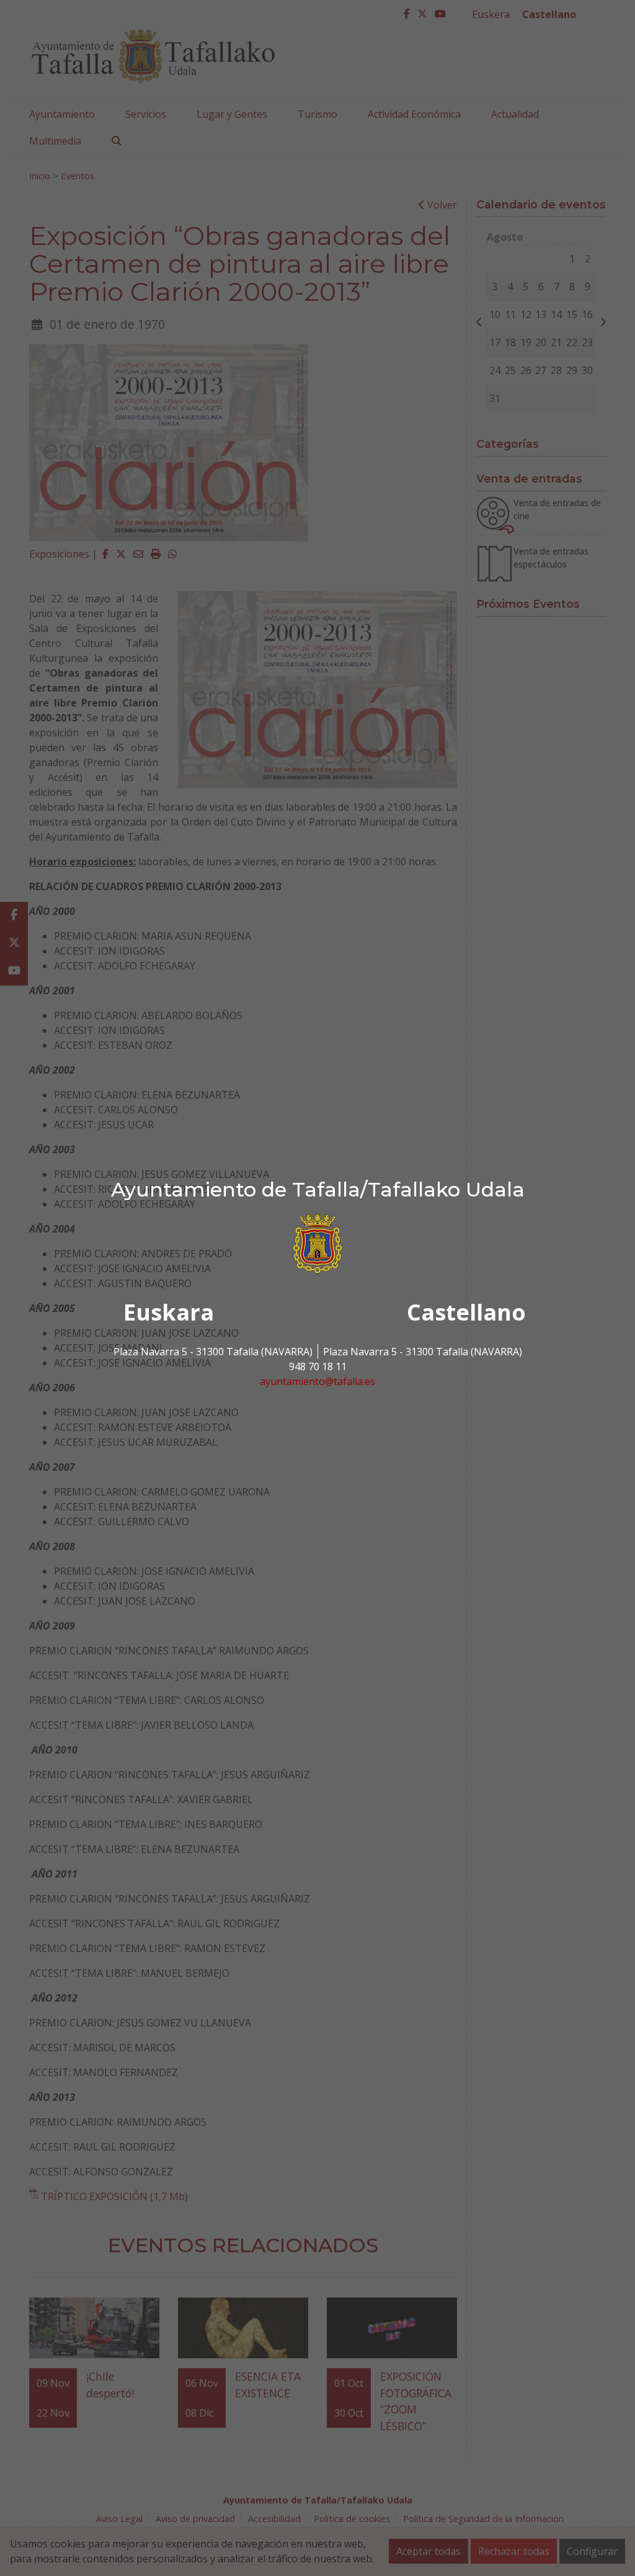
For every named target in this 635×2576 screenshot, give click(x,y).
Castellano (466, 1312)
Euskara (169, 1312)
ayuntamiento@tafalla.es (317, 1381)
